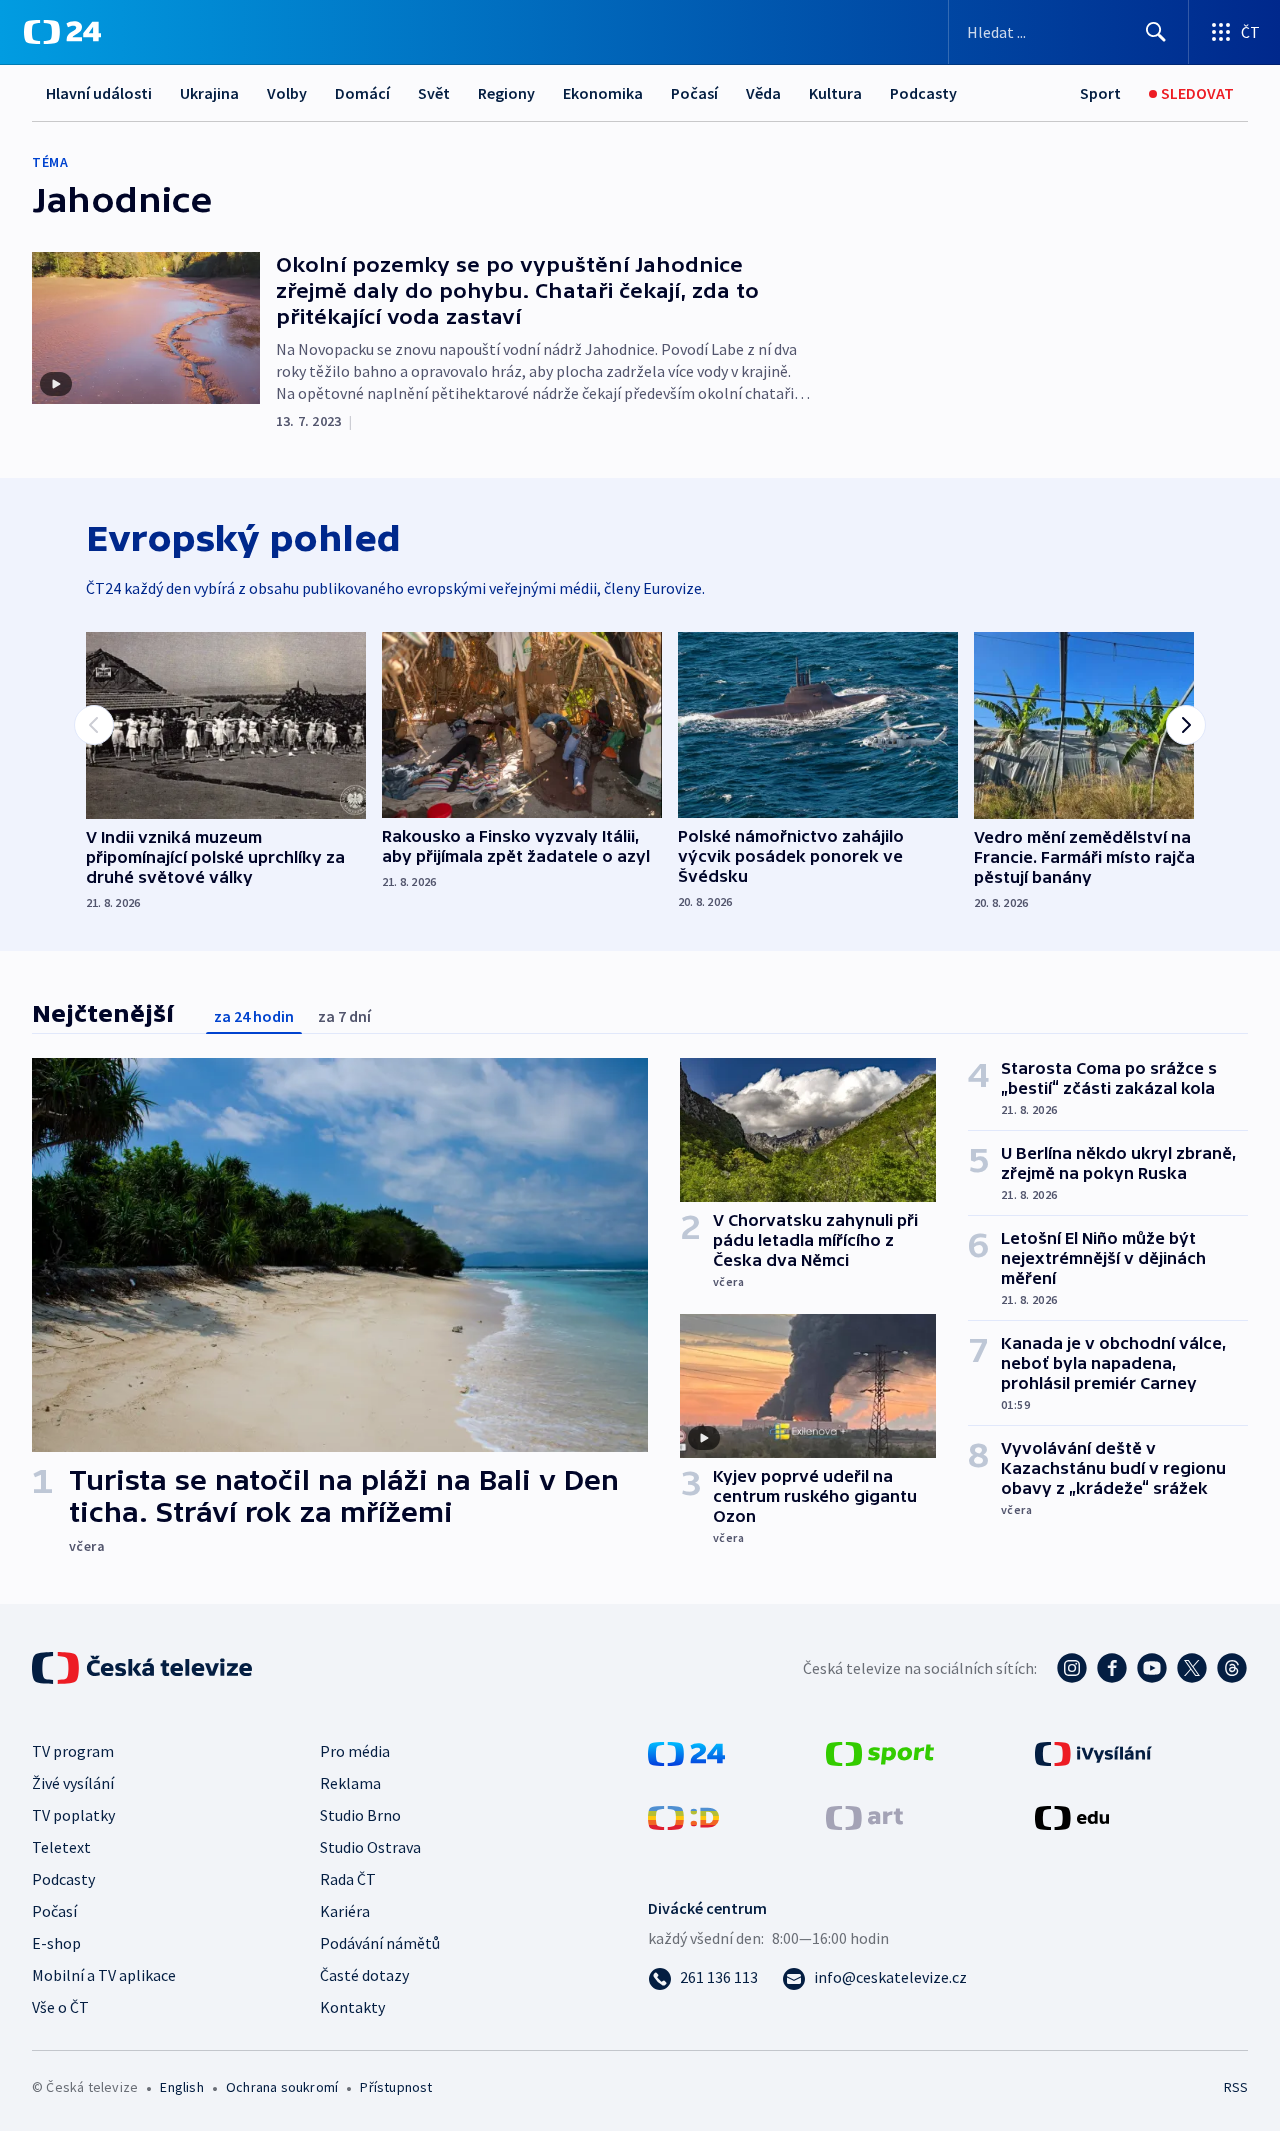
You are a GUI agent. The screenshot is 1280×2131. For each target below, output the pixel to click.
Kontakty (352, 2007)
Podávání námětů (380, 1943)
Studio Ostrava (370, 1847)
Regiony (506, 93)
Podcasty (923, 93)
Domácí (362, 93)
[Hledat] (1156, 32)
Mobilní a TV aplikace (104, 1975)
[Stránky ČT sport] (880, 1752)
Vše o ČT (60, 2007)
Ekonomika (603, 93)
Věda (763, 93)
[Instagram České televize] (1072, 1668)
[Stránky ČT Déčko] (683, 1816)
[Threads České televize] (1232, 1668)
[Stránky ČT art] (864, 1816)
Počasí (694, 93)
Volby (287, 93)
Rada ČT (348, 1879)
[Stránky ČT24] (686, 1752)
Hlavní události (99, 93)
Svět (434, 93)
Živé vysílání (73, 1783)
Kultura (835, 93)
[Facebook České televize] (1112, 1668)
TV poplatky (73, 1815)
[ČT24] (62, 32)
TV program (73, 1751)
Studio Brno (360, 1815)
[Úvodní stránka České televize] (144, 1668)
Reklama (350, 1783)
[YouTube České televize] (1152, 1668)
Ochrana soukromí (282, 2087)
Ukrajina (209, 93)
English (181, 2087)
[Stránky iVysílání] (1093, 1752)
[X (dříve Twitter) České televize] (1192, 1668)
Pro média (355, 1751)
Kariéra (345, 1911)
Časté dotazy (364, 1975)
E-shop (56, 1943)
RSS (1236, 2087)
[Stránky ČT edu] (1072, 1816)
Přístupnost (396, 2087)
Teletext (61, 1847)
